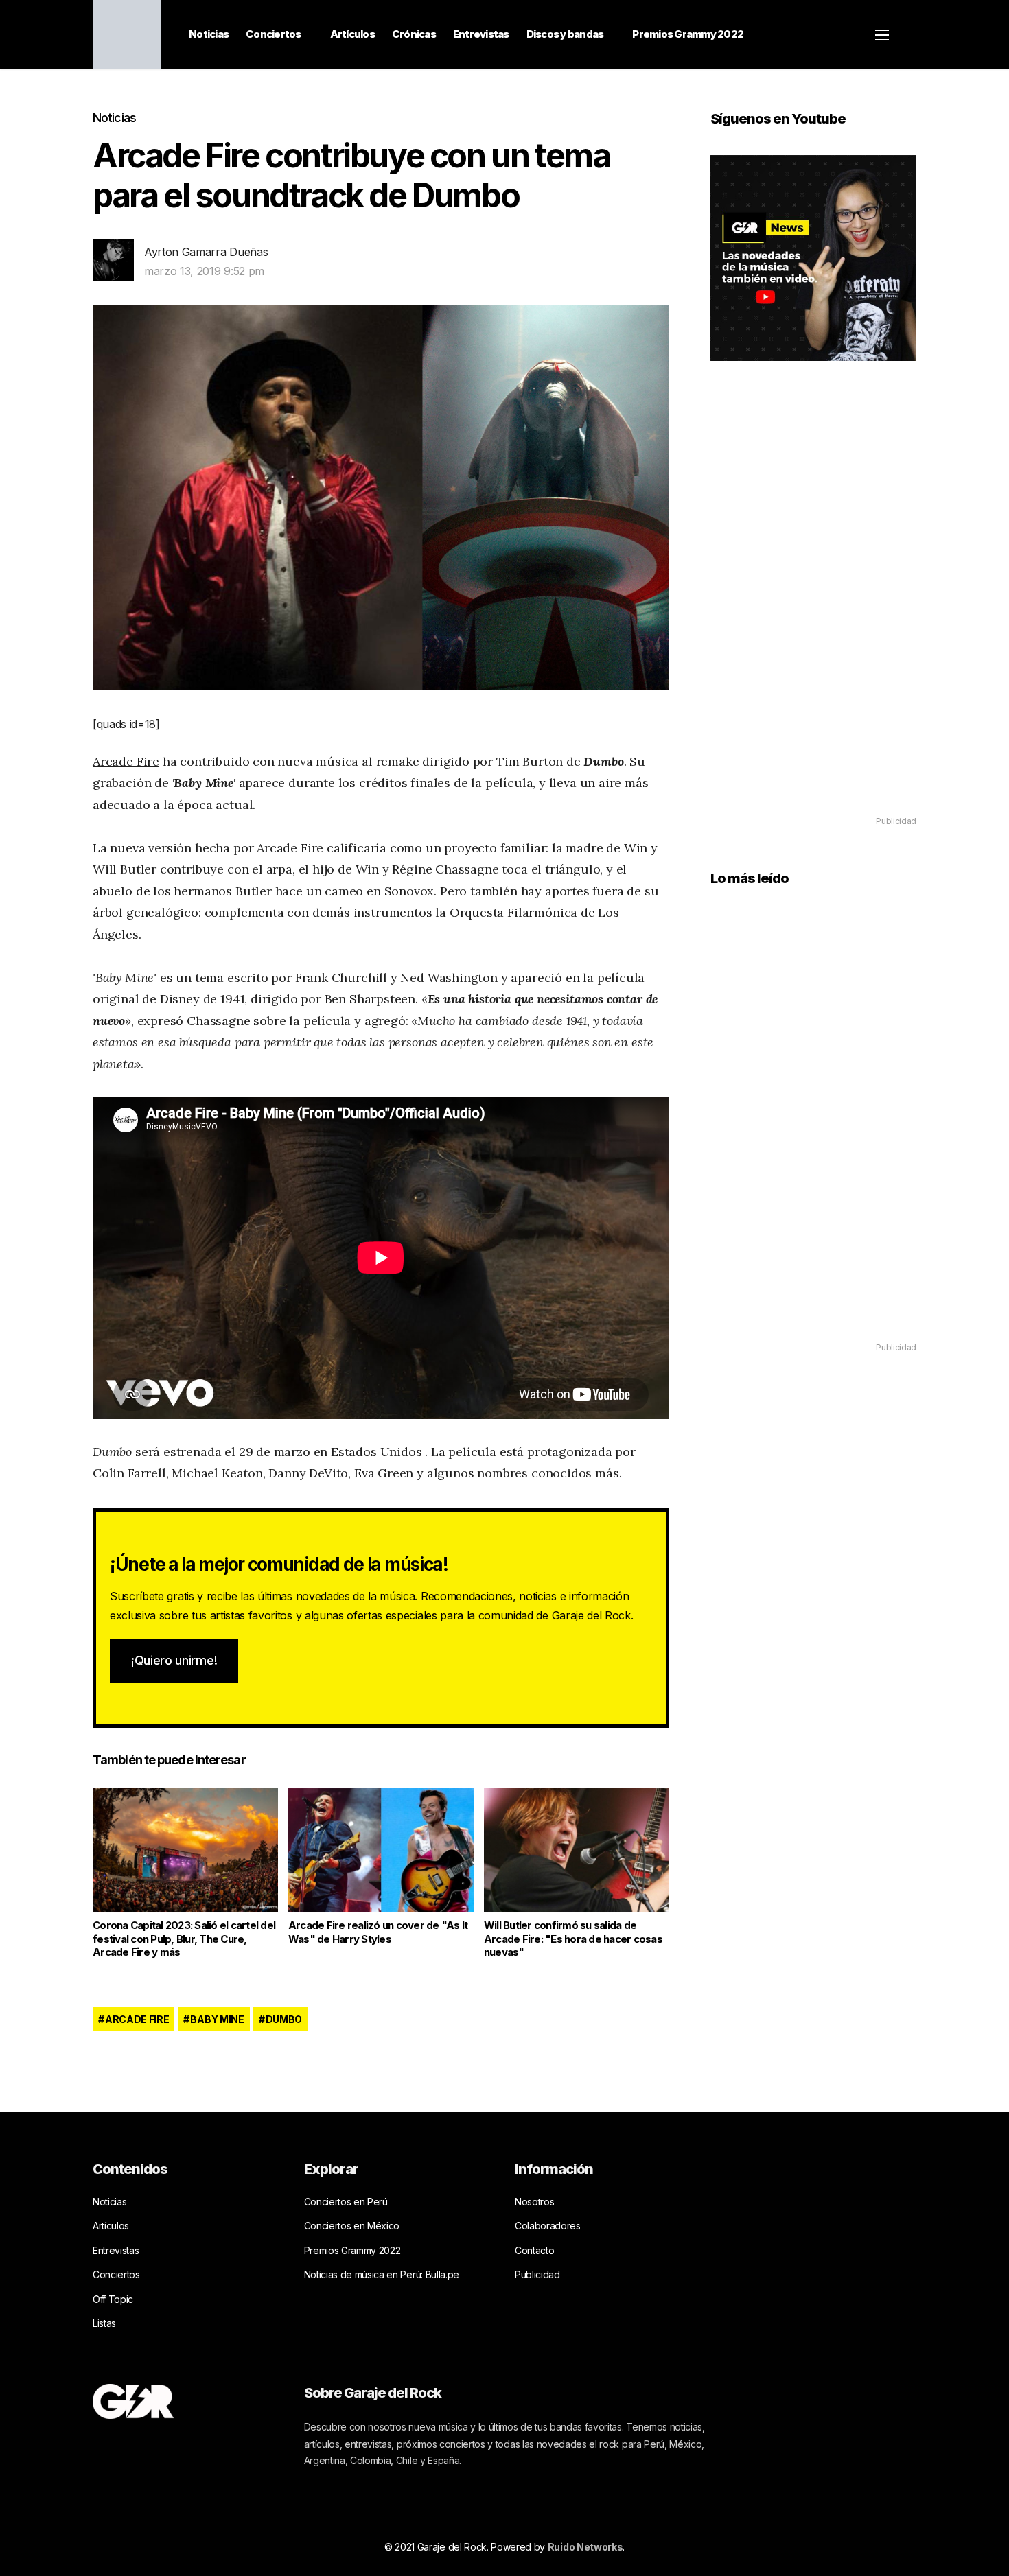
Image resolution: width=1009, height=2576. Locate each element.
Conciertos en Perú (346, 2202)
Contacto (534, 2250)
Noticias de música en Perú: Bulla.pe (382, 2274)
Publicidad (537, 2274)
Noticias (209, 34)
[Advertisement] (813, 608)
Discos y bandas (565, 34)
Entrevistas (481, 34)
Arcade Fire (126, 761)
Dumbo (284, 2019)
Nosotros (534, 2202)
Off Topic (113, 2299)
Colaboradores (548, 2226)
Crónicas (414, 34)
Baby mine (217, 2019)
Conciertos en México (352, 2226)
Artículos (352, 34)
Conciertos (274, 34)
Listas (104, 2323)
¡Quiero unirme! (174, 1660)
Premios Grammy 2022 (688, 34)
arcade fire (137, 2019)
